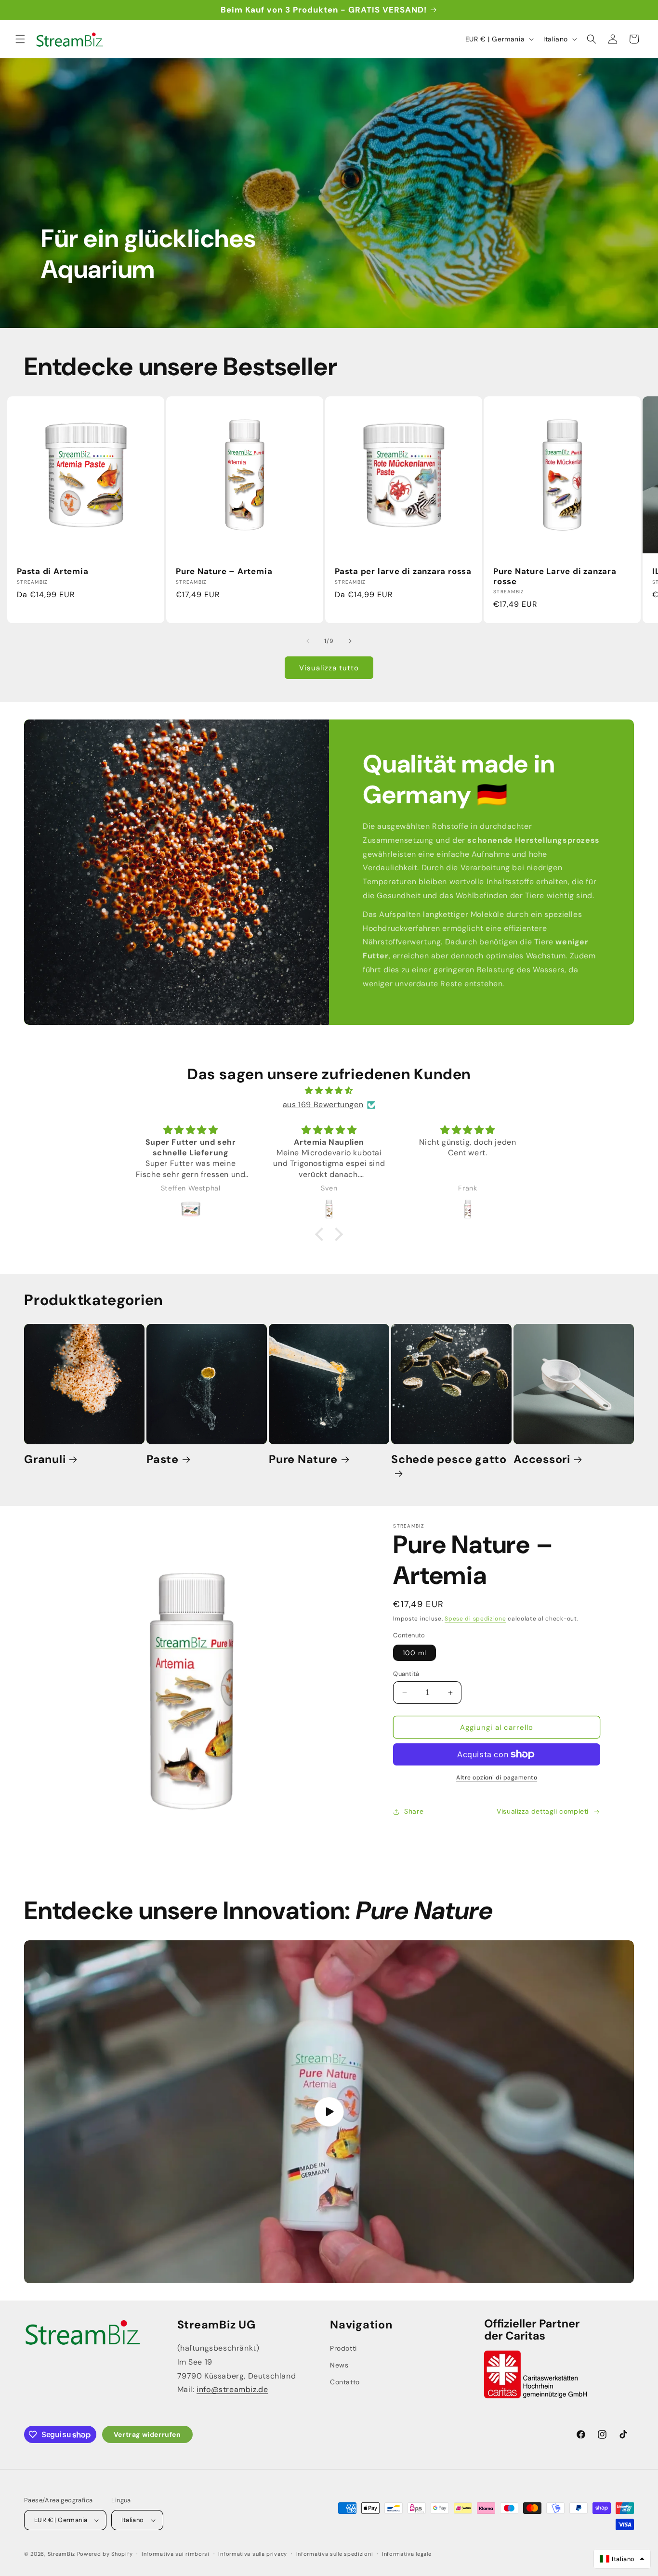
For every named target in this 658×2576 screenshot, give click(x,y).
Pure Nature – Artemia (224, 571)
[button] (20, 39)
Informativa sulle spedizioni (335, 2553)
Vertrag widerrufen (147, 2434)
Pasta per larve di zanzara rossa (403, 571)
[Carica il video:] (329, 2112)
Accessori (542, 1459)
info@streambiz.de (232, 2389)
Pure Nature (303, 1459)
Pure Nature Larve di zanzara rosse (555, 576)
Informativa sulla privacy (253, 2553)
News (339, 2365)
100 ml (415, 1653)
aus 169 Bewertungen (323, 1105)
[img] (329, 1091)
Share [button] (414, 1811)
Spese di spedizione (475, 1619)
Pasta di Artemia (53, 571)
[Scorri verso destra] (350, 641)
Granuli (45, 1459)
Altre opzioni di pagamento (497, 1778)
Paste (163, 1459)
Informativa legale (407, 2553)
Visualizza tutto (329, 668)
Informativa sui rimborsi (176, 2553)
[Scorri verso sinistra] (308, 641)
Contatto (345, 2382)
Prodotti (343, 2348)
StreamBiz (61, 2554)
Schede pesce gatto (449, 1459)
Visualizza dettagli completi (543, 1811)
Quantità (406, 1674)
